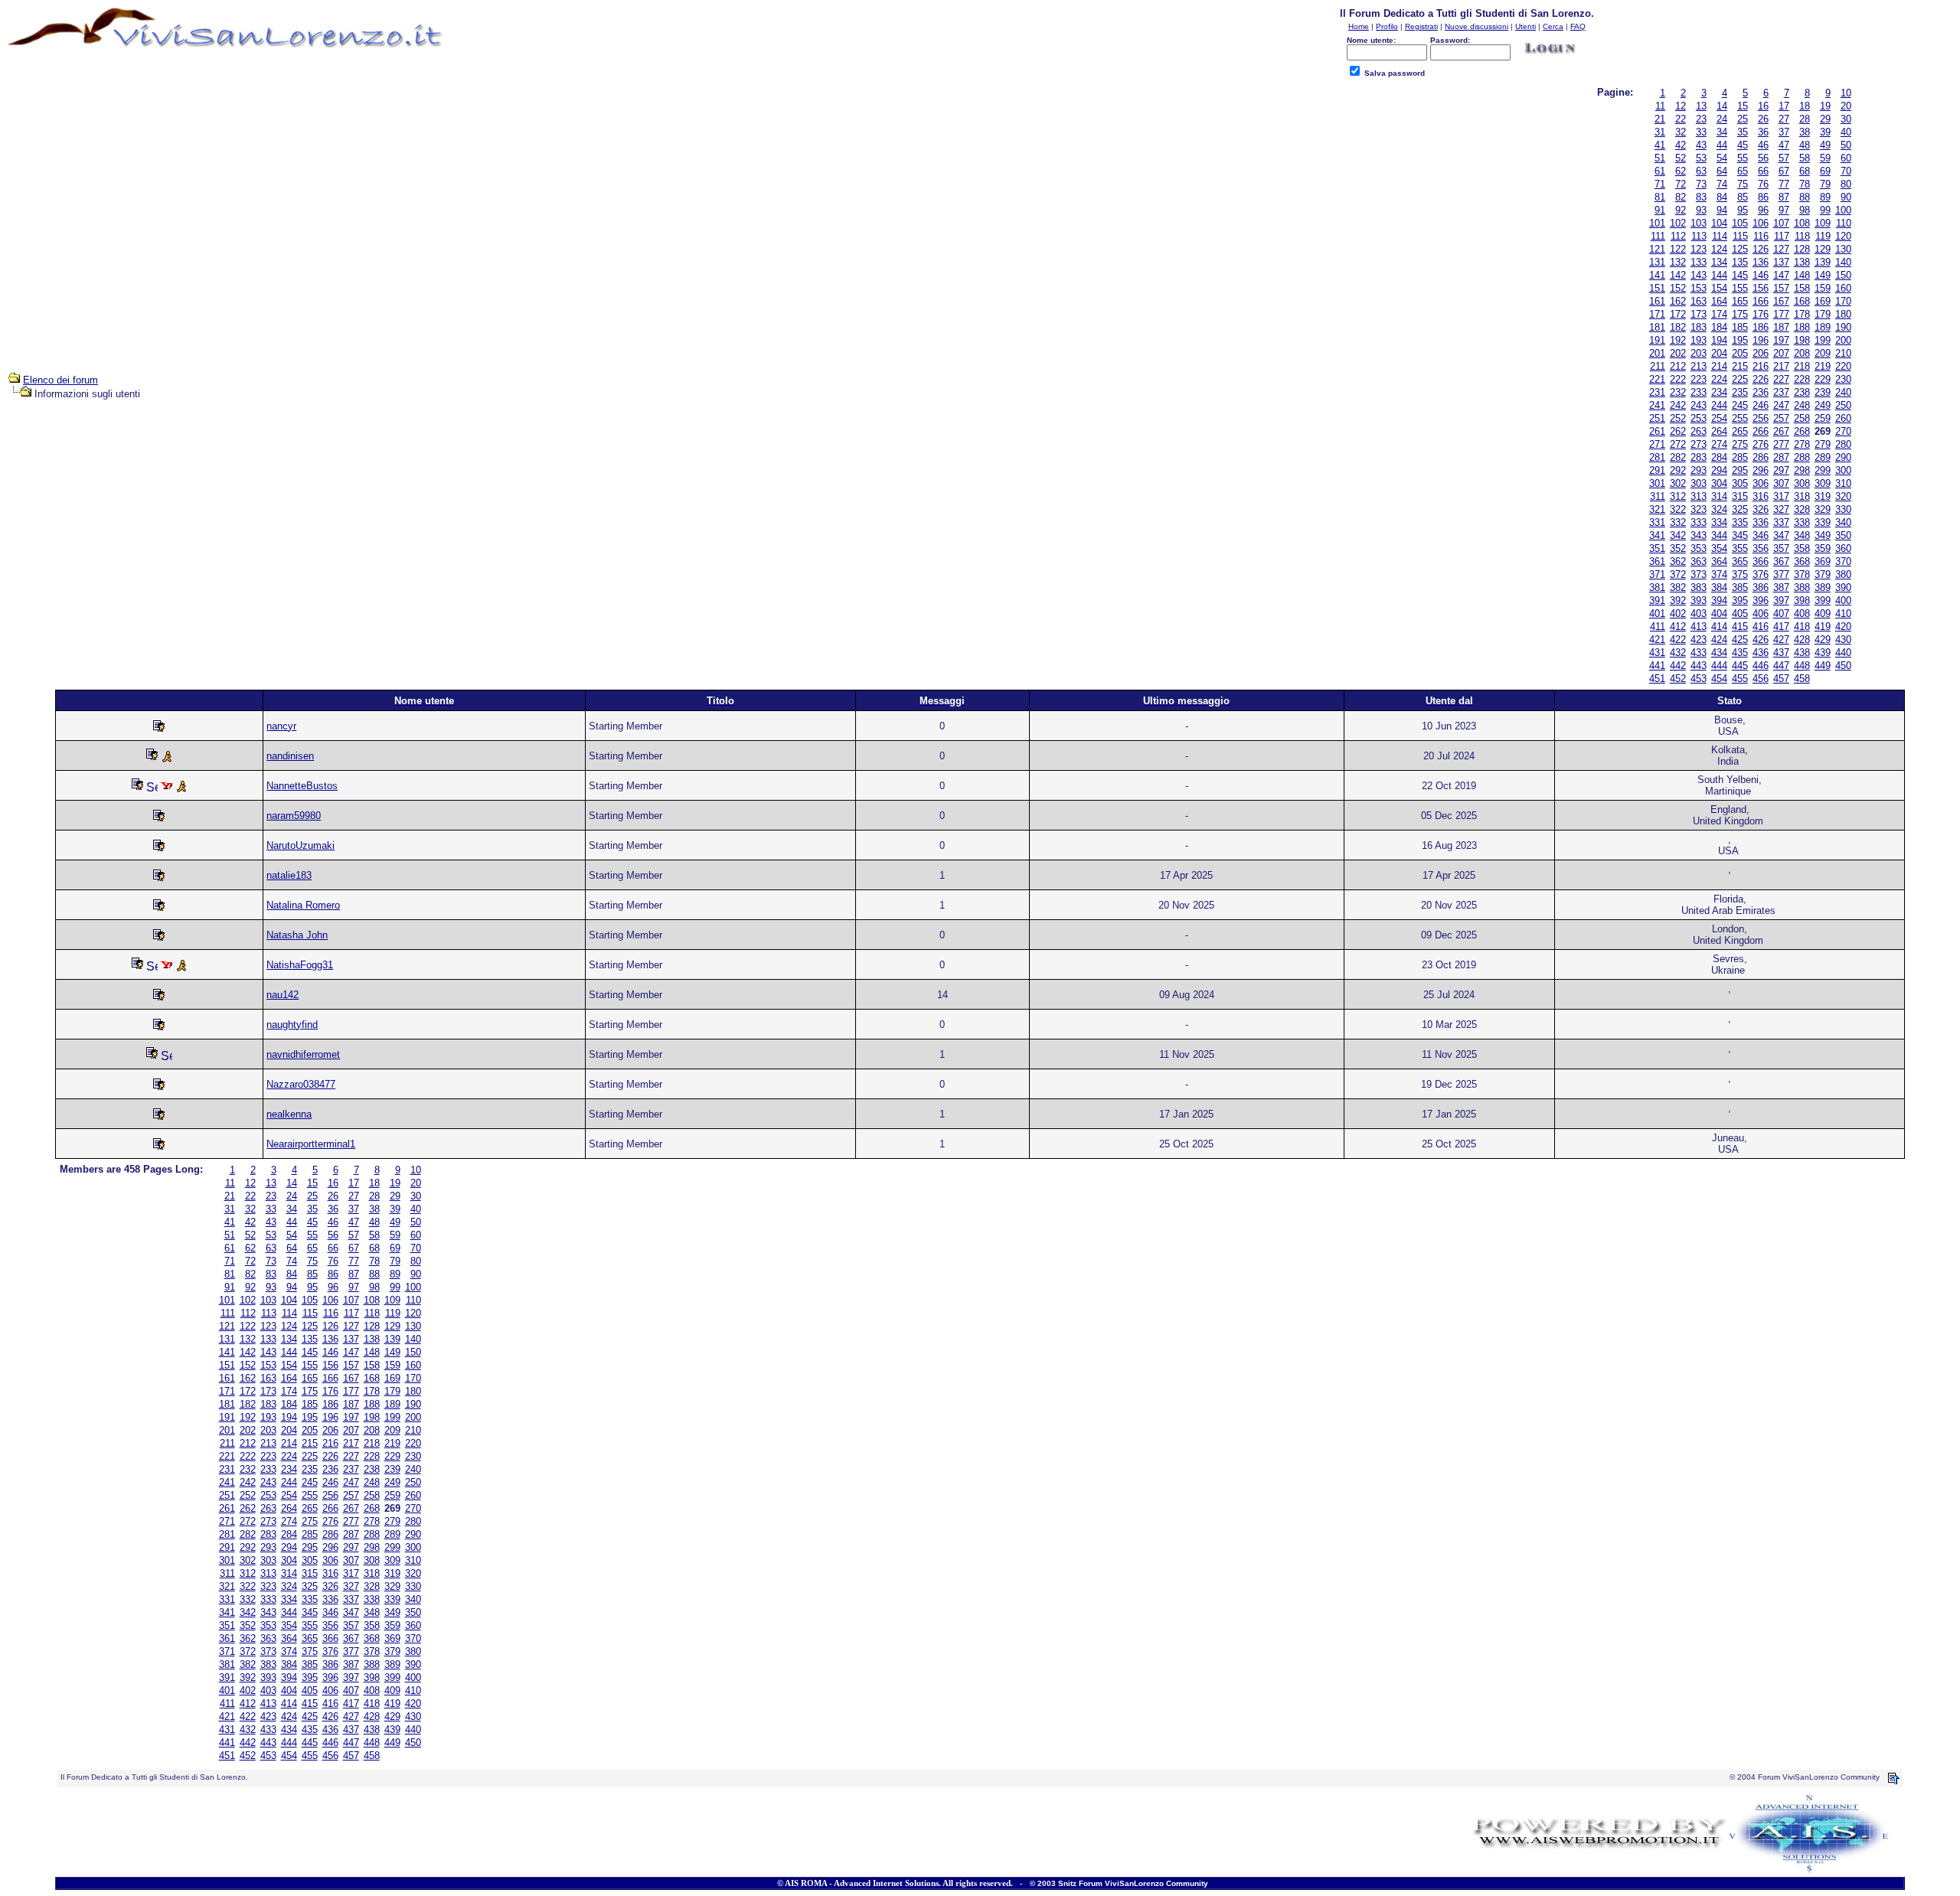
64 (1722, 171)
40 (1846, 132)
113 (1699, 236)
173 (1699, 314)
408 (1802, 614)
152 (1678, 288)
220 (1843, 366)
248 (1802, 405)
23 (1701, 119)
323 (1699, 509)
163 (1699, 301)
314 (1719, 496)
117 (1782, 236)
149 (1823, 275)
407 (1781, 614)
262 (1678, 431)
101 (1657, 223)
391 (1657, 600)
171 (1657, 314)
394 (1719, 600)
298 (1802, 470)
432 (1678, 653)
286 (1761, 457)
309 (1823, 483)
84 (1722, 197)
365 (1740, 561)
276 (1761, 444)
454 (1719, 679)
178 (1802, 314)
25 (1743, 119)
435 (1740, 653)
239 (1823, 392)
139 (1823, 262)
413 (1699, 627)
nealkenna (289, 1114)
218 (1802, 366)
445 (1740, 666)
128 (1802, 249)
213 (1699, 366)
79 (1825, 184)
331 (1657, 522)
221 (1657, 379)
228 (1802, 379)
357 (1781, 548)
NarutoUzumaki (301, 845)
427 (1781, 640)
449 (1823, 666)
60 (1846, 158)
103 (1699, 223)
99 (1825, 210)
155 (1740, 288)
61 (1660, 171)
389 (1823, 587)
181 (1657, 327)
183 (1699, 327)
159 (1823, 288)
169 (1823, 301)
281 (1657, 457)
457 (1781, 679)
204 (1719, 353)
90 (1846, 197)
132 (1678, 262)
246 (1761, 405)
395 (1740, 600)
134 (1719, 262)
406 (1761, 614)
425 (1740, 640)
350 (1843, 535)
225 (1740, 379)
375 (1740, 574)
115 (1740, 236)
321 (1657, 509)
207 (1781, 353)
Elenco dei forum (60, 380)
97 (1784, 210)
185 (1740, 327)
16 (1763, 106)
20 (1846, 106)
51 (1660, 158)
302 (1678, 483)
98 (1805, 210)
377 (1781, 574)
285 (1740, 457)
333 (1699, 522)
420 (1843, 627)
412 (1678, 627)
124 (1719, 249)
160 (1843, 288)
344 (1719, 535)
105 (1740, 223)
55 (1743, 158)
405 (1740, 614)
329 (1823, 509)
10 (1846, 93)
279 (1823, 444)
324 (1719, 509)
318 (1802, 496)
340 (1843, 522)
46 (1763, 145)
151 (1657, 288)
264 (1719, 431)
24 (1722, 119)
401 (1657, 614)
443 (1699, 666)
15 (1743, 106)
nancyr (281, 726)
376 (1761, 574)
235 (1740, 392)
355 (1740, 548)
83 (1701, 197)
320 (1843, 496)
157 (1781, 288)
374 (1719, 574)
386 (1761, 587)
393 (1699, 600)
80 (1846, 184)
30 (1846, 119)
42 (1681, 145)
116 (1761, 236)
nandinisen (290, 756)
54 (1722, 158)
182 (1678, 327)
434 (1719, 653)
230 (1843, 379)
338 (1802, 522)
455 (1740, 679)
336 (1761, 522)
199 (1823, 340)
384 (1719, 587)
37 (1784, 132)
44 (1722, 145)
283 (1699, 457)
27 (1784, 119)
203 (1699, 353)
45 (1743, 145)
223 (1699, 379)
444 (1719, 666)
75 (1743, 184)
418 (1802, 627)
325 (1740, 509)
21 (1660, 119)
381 (1657, 587)
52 (1681, 158)
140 (1843, 262)
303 (1699, 483)
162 (1678, 301)
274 (1719, 444)
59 (1825, 158)
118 (1802, 236)
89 (1825, 197)
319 (1823, 496)
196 (1761, 340)
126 (1761, 249)
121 (1657, 249)
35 (1743, 132)
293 (1699, 470)
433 (1699, 653)
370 (1843, 561)
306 (1761, 483)
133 (1699, 262)
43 (1701, 145)
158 (1802, 288)
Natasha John (297, 935)
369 (1823, 561)
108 (1802, 223)
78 (1805, 184)
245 (1740, 405)
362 (1678, 561)
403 (1699, 614)
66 (1763, 171)
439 (1823, 653)
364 (1719, 561)
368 (1802, 561)
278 (1802, 444)
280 (1843, 444)
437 (1781, 653)
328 (1802, 509)
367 (1781, 561)
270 (1843, 431)
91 (1660, 210)
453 (1699, 679)
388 (1802, 587)
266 (1761, 431)
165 (1740, 301)
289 (1823, 457)
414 (1719, 627)
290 (1843, 457)
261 (1657, 431)
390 (1843, 587)
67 (1784, 171)
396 (1761, 600)
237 (1781, 392)
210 (1843, 353)
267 (1781, 431)
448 (1802, 666)
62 (1681, 171)
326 (1761, 509)
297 (1781, 470)
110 (1844, 223)
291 (1657, 470)
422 (1678, 640)
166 (1761, 301)
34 (1722, 132)
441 (1657, 666)
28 (1805, 119)
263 (1699, 431)
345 (1740, 535)
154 (1719, 288)
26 (1763, 119)
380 (1843, 574)
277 (1781, 444)
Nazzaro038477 (301, 1084)
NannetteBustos (302, 786)
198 (1802, 340)
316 (1761, 496)
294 (1719, 470)
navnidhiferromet (303, 1054)
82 (1681, 197)
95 (1743, 210)
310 (1843, 483)
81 (1660, 197)
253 (1699, 418)
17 (1784, 106)
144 (1719, 275)
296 (1761, 470)
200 (1843, 340)
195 (1740, 340)
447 (1781, 666)
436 (1761, 653)
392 (1678, 600)
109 (1823, 223)
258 (1802, 418)
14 (1722, 106)
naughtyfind (292, 1025)
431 (1657, 653)
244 (1719, 405)
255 (1740, 418)
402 (1678, 614)
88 (1805, 197)
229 (1823, 379)
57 (1784, 158)
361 (1657, 561)
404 (1719, 614)
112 (1678, 236)
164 (1719, 301)
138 (1802, 262)
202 (1678, 353)
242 (1678, 405)
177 (1781, 314)
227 (1781, 379)
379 (1823, 574)
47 (1784, 145)
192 (1678, 340)
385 (1740, 587)
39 (1825, 132)
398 (1802, 600)
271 (1657, 444)
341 (1657, 535)
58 (1805, 158)
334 (1719, 522)
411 (1658, 627)
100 (1843, 210)
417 (1781, 627)
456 (1761, 679)
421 (1657, 640)
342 (1678, 535)
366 (1761, 561)
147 (1781, 275)
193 (1699, 340)
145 (1740, 275)
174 (1719, 314)
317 (1781, 496)
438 (1802, 653)
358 (1802, 548)
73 (1701, 184)
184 (1719, 327)
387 (1781, 587)
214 (1719, 366)
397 (1781, 600)
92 (1681, 210)
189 (1823, 327)
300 (1843, 470)
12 (1681, 106)
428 (1802, 640)
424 (1719, 640)
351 (1657, 548)
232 (1678, 392)
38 (1805, 132)
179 (1823, 314)
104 (1719, 223)
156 (1761, 288)
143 (1699, 275)
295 (1740, 470)
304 (1719, 483)
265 (1740, 431)
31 (1660, 132)
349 (1823, 535)
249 (1823, 405)
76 (1763, 184)
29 (1825, 119)
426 (1761, 640)
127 (1781, 249)
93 (1701, 210)
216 (1761, 366)
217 (1781, 366)
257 (1781, 418)
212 (1678, 366)
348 (1802, 535)
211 (1658, 366)
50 (1846, 145)
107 (1781, 223)
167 (1781, 301)
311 (1658, 496)
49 (1825, 145)
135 (1740, 262)
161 (1657, 301)
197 (1781, 340)
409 (1823, 614)
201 (1657, 353)
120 (1843, 236)
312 (1678, 496)
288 (1802, 457)
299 (1823, 470)
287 (1781, 457)
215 (1740, 366)
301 (1657, 483)
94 (1722, 210)
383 (1699, 587)
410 (1843, 614)
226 (1761, 379)
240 (1843, 392)
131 (1657, 262)
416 (1761, 627)
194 (1719, 340)
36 (1763, 132)
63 (1701, 171)
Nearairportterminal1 (311, 1144)
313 (1699, 496)
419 (1823, 627)
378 (1802, 574)
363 (1699, 561)
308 (1802, 483)
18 (1805, 106)
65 (1743, 171)
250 (1843, 405)
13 (1701, 106)
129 (1823, 249)
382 (1678, 587)
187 (1781, 327)
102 (1678, 223)
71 (1660, 184)
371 (1657, 574)
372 (1678, 574)
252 (1678, 418)
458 (1802, 679)
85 (1743, 197)
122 (1678, 249)
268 (1802, 431)
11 (1660, 106)
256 (1761, 418)
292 (1678, 470)
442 (1678, 666)
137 (1781, 262)
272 (1678, 444)
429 (1823, 640)
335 (1740, 522)
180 (1843, 314)
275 (1740, 444)
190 (1843, 327)
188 (1802, 327)
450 (1843, 666)
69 (1825, 171)
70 (1846, 171)
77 (1784, 184)
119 (1823, 236)
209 (1823, 353)
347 (1781, 535)
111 (1658, 236)
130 (1843, 249)
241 (1657, 405)
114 (1720, 236)
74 (1722, 184)
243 (1699, 405)
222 (1678, 379)
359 (1823, 548)
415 (1740, 627)
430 (1843, 640)
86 (1763, 197)
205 (1740, 353)
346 (1761, 535)
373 (1699, 574)
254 (1719, 418)
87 (1784, 197)
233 (1699, 392)
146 (1761, 275)
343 (1699, 535)
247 (1781, 405)
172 (1678, 314)
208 (1802, 353)
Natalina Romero (303, 905)
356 (1761, 548)
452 (1678, 679)
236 (1761, 392)
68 (1805, 171)
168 (1802, 301)
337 (1781, 522)
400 (1843, 600)
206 (1761, 353)
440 (1843, 653)
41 (1660, 145)
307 (1781, 483)
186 (1761, 327)
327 (1781, 509)
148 (1802, 275)
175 (1740, 314)
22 (1681, 119)
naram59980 (294, 816)
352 (1678, 548)
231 (1657, 392)
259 (1823, 418)
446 (1761, 666)
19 (1825, 106)
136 (1761, 262)
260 (1843, 418)
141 (1657, 275)
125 (1740, 249)
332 (1678, 522)
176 (1761, 314)
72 (1681, 184)
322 (1678, 509)
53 (1701, 158)
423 (1699, 640)
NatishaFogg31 (300, 965)
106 (1761, 223)
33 (1701, 132)
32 (1681, 132)
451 (1657, 679)
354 (1719, 548)
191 (1657, 340)
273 (1699, 444)
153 (1699, 288)
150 (1843, 275)
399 (1823, 600)
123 (1699, 249)
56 (1763, 158)
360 (1843, 548)
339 (1823, 522)
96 (1763, 210)
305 (1740, 483)
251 (1657, 418)
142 (1678, 275)
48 (1805, 145)
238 (1802, 392)
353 (1699, 548)
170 (1843, 301)
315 (1740, 496)
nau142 (283, 995)
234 (1719, 392)
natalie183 (289, 875)
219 (1823, 366)
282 (1678, 457)
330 (1843, 509)
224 (1719, 379)
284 (1719, 457)
